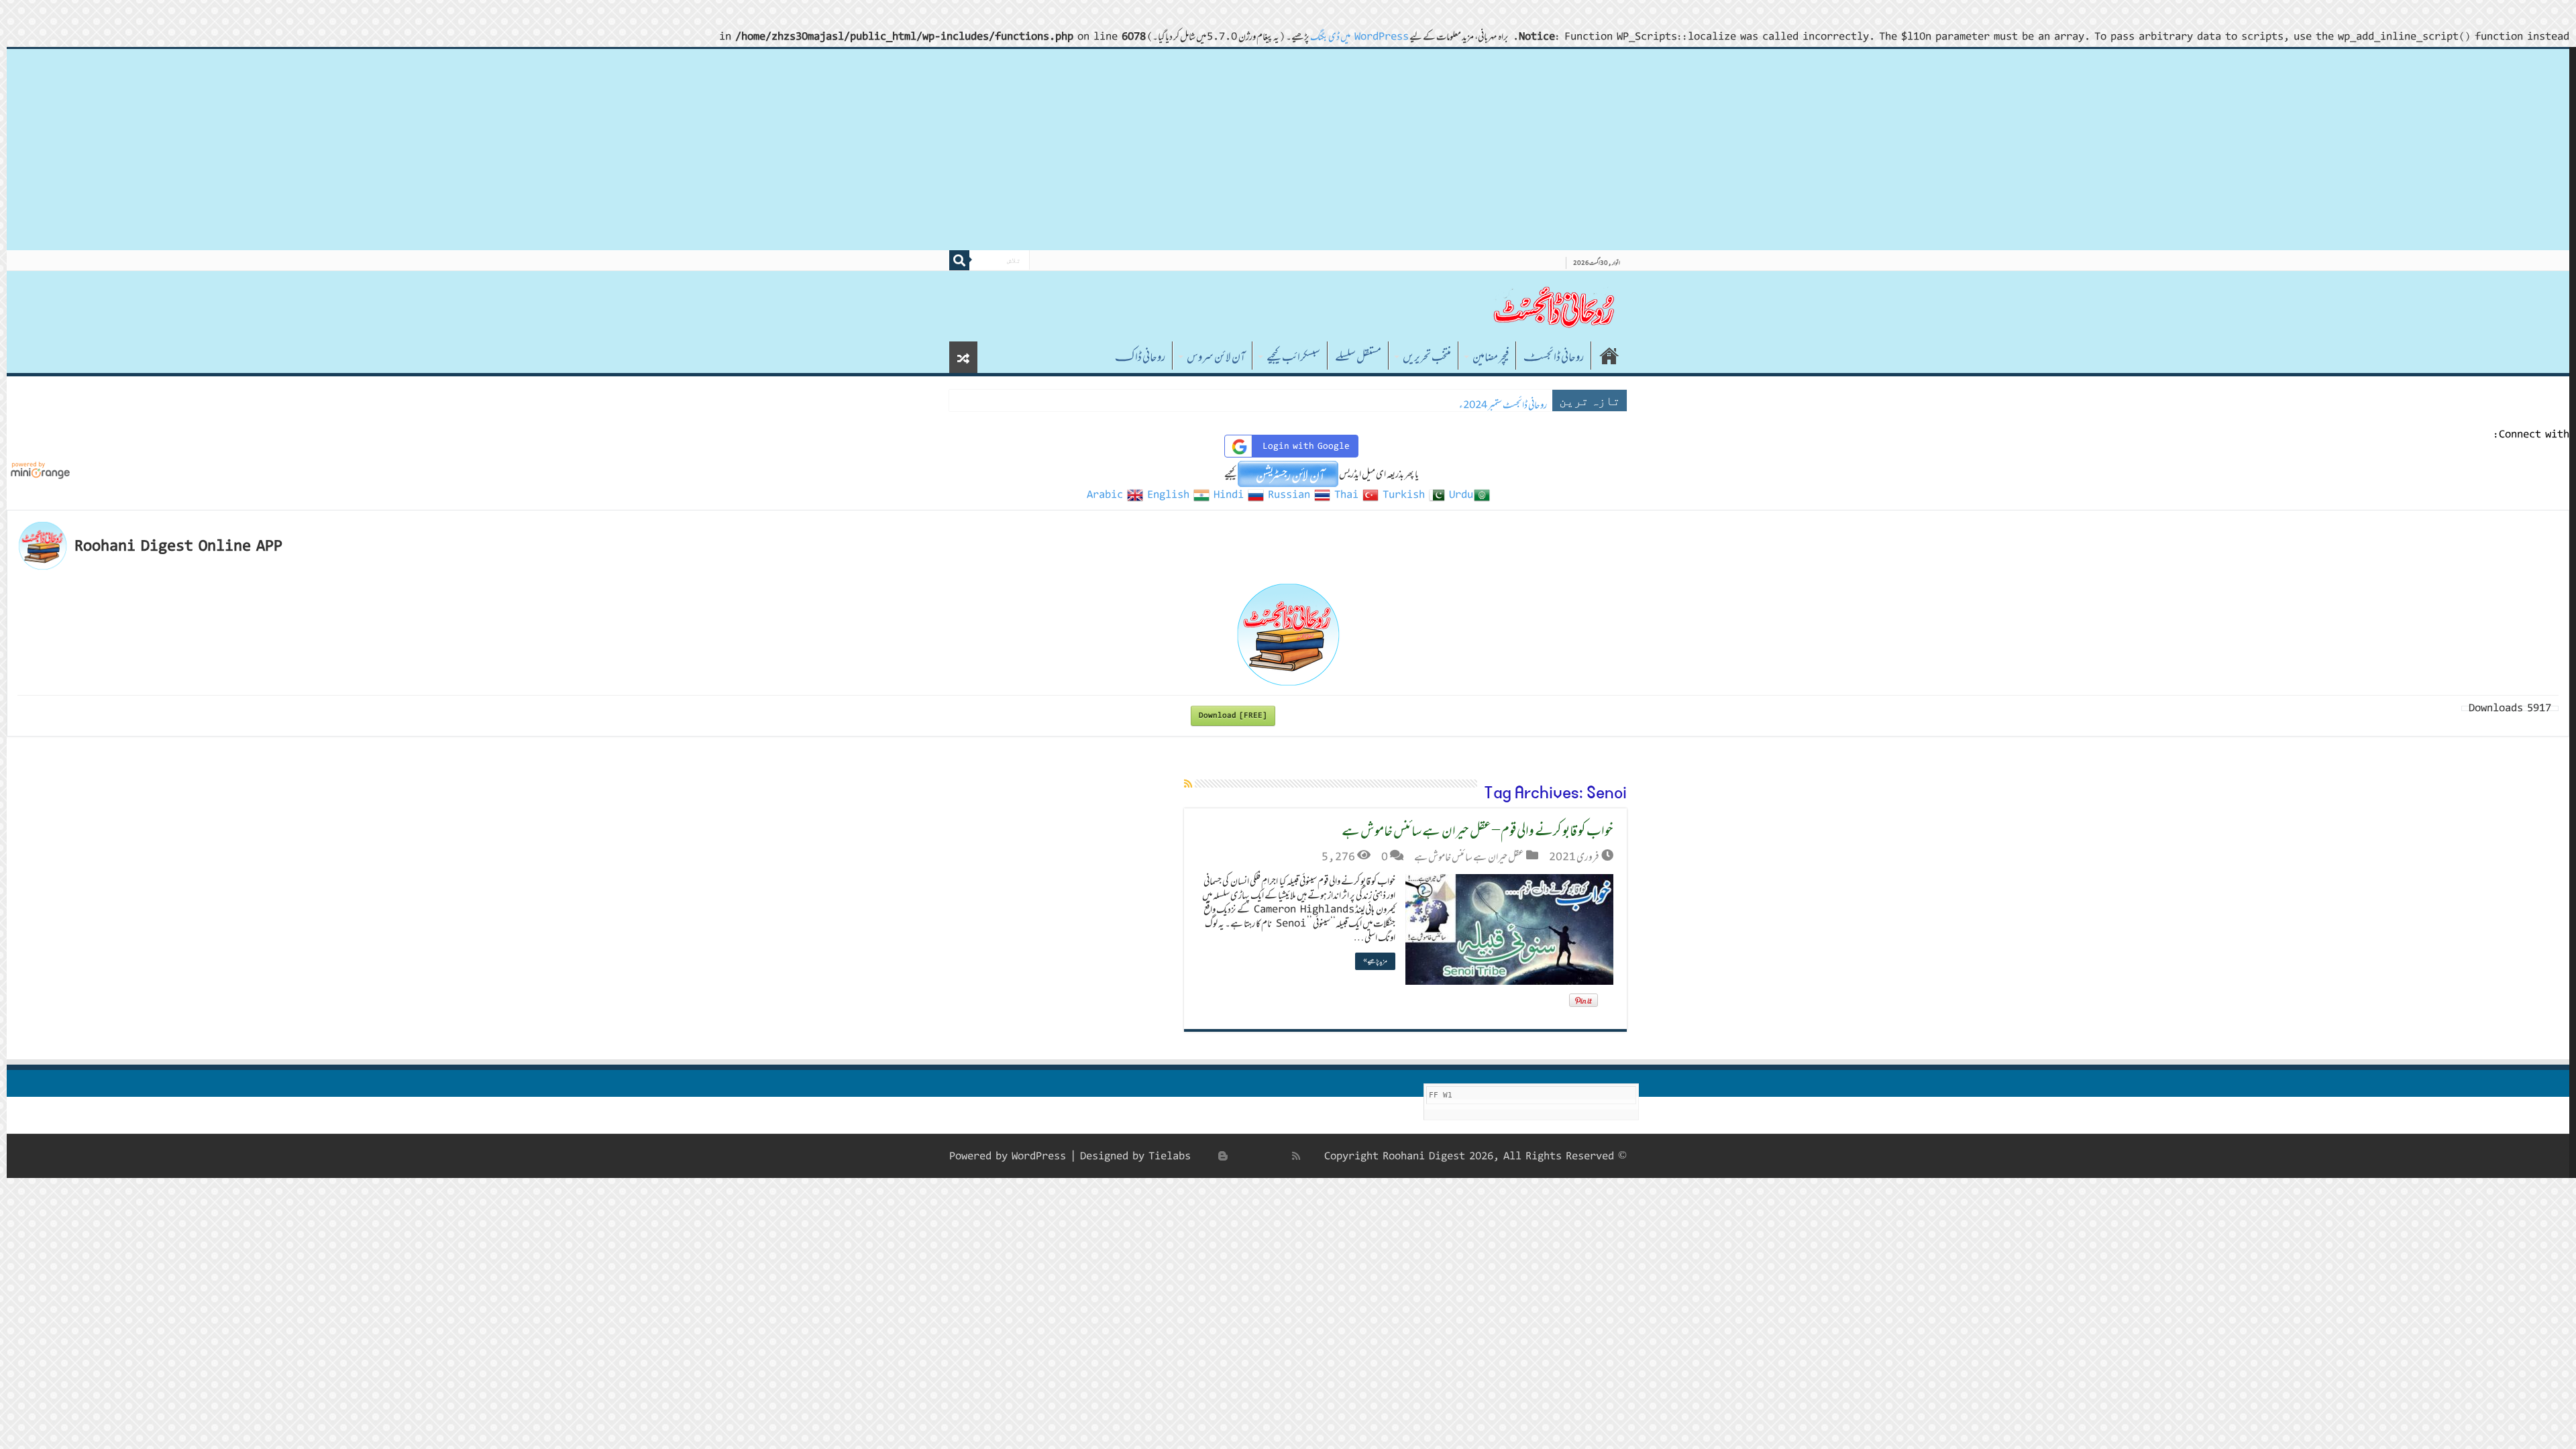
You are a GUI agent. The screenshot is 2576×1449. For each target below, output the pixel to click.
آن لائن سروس (1216, 357)
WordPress (1039, 1156)
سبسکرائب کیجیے (1293, 357)
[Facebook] (1282, 1156)
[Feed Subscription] (1188, 784)
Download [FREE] (1233, 715)
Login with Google (1306, 446)
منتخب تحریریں (1427, 357)
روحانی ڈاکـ (1140, 357)
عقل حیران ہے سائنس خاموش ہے (1469, 857)
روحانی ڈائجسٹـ (1554, 357)
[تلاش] (959, 260)
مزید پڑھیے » (1375, 961)
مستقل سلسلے (1358, 357)
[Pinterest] (1252, 1156)
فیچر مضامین (1491, 357)
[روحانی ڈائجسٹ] (1553, 306)
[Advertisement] (1288, 150)
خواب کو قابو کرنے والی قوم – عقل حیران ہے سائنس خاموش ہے (1478, 830)
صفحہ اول (1609, 356)
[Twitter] (1267, 1156)
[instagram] (1208, 1156)
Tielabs (1170, 1156)
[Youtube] (1238, 1156)
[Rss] (1296, 1156)
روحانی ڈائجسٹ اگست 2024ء (1501, 405)
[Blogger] (1223, 1156)
